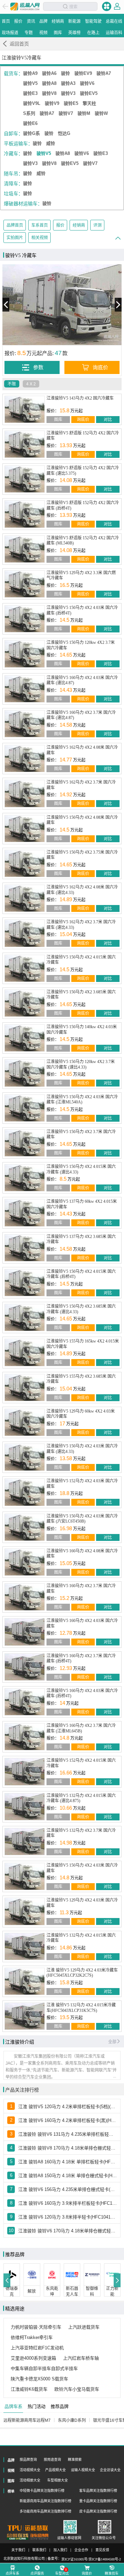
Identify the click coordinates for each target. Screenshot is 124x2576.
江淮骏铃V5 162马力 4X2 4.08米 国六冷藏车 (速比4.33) (82, 890)
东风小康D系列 (72, 2420)
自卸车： (13, 134)
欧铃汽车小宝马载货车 (77, 2389)
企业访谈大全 (110, 2470)
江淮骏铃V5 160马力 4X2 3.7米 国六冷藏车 (81, 1589)
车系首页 (40, 225)
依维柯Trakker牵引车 (32, 2337)
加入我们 (60, 2550)
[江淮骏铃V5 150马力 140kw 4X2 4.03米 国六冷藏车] (25, 1038)
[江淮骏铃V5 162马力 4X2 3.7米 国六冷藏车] (25, 793)
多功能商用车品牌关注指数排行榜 (45, 2511)
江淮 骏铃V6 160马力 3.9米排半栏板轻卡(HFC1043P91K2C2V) (68, 2203)
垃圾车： (13, 194)
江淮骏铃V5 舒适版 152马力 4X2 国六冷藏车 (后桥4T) (83, 505)
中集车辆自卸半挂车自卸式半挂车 (44, 2368)
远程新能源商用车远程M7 (27, 2420)
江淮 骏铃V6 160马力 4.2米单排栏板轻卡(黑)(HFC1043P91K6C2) (68, 2120)
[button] (7, 2280)
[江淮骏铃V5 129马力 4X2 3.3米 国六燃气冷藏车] (25, 584)
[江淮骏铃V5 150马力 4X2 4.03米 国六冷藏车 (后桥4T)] (25, 619)
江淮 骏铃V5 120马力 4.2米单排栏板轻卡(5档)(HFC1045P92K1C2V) (68, 2107)
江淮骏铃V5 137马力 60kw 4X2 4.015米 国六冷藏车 (82, 1204)
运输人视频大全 (83, 2470)
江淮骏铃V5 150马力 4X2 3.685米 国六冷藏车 (81, 995)
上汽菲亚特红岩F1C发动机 (37, 2348)
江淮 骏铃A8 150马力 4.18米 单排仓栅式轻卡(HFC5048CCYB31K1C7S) (68, 2176)
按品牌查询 (28, 2460)
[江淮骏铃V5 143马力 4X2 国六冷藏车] (25, 409)
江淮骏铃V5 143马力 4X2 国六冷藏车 (80, 398)
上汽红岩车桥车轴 (81, 2358)
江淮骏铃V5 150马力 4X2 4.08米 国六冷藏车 (82, 820)
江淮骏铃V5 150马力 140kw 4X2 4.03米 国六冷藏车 (82, 1030)
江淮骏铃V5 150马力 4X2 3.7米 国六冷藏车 (81, 1134)
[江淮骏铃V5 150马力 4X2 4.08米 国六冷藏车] (25, 829)
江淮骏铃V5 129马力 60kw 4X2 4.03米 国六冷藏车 (81, 1414)
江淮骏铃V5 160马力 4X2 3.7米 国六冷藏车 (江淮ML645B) (81, 1728)
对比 (108, 420)
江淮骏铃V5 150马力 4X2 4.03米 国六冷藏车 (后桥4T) (82, 610)
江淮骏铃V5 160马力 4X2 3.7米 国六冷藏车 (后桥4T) (81, 1659)
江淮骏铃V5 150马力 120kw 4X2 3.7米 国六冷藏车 (81, 645)
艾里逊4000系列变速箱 (33, 2358)
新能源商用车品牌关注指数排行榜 (45, 2501)
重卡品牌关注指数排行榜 (98, 2501)
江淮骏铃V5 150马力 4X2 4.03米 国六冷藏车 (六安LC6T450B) (82, 1519)
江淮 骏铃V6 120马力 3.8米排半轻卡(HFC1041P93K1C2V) (68, 2217)
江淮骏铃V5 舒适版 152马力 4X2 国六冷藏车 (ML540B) (83, 541)
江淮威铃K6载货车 (29, 2389)
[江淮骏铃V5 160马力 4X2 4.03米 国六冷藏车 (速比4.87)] (25, 689)
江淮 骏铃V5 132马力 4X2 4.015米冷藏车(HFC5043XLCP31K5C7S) (81, 2008)
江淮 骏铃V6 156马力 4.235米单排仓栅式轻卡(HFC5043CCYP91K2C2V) (68, 2189)
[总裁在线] (18, 2537)
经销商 (79, 225)
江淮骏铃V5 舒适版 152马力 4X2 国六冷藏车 (83, 436)
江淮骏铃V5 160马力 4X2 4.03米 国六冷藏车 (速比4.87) (82, 680)
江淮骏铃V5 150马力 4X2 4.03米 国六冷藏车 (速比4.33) (82, 1449)
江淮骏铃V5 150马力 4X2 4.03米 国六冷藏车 (82, 1868)
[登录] (117, 6)
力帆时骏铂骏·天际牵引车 (36, 2327)
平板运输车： (18, 144)
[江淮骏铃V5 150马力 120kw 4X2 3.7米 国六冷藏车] (25, 654)
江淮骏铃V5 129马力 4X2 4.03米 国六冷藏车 (82, 1903)
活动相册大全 (30, 2480)
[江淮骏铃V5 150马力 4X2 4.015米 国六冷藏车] (25, 968)
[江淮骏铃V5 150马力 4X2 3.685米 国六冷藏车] (25, 1003)
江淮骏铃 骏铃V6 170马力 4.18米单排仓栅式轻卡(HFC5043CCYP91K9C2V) (68, 2231)
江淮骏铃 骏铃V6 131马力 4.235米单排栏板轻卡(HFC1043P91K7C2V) (68, 2134)
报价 (60, 225)
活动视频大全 (30, 2470)
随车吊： (13, 174)
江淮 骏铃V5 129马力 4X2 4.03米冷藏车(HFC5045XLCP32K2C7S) (82, 1973)
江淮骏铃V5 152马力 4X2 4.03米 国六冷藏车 (82, 1484)
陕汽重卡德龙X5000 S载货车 (39, 2379)
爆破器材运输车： (23, 204)
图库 (58, 420)
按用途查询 (52, 2460)
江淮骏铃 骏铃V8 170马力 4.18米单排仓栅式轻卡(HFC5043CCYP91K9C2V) (68, 2148)
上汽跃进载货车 (84, 2327)
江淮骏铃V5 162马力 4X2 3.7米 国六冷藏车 (81, 785)
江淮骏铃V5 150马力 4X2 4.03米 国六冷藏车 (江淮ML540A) (82, 1100)
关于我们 (18, 2550)
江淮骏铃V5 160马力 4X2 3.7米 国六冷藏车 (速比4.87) (81, 715)
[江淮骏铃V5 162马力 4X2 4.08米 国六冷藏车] (25, 759)
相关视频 (40, 238)
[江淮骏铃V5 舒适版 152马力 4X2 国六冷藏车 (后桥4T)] (25, 514)
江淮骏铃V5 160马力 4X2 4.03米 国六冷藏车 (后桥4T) (82, 1693)
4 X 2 (31, 384)
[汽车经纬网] (39, 2537)
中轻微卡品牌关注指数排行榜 (42, 2491)
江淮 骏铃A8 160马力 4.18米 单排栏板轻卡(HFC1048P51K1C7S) (68, 2162)
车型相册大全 (58, 2480)
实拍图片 (15, 238)
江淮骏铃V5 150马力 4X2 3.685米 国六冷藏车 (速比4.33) (81, 1309)
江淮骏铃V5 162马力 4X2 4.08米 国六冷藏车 (82, 750)
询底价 (83, 420)
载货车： (13, 73)
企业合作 (81, 2550)
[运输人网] (25, 7)
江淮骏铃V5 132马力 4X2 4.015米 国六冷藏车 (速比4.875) (81, 1798)
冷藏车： (13, 154)
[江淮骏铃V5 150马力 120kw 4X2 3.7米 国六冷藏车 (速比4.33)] (25, 1073)
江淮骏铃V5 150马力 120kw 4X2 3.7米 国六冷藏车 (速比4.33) (81, 1064)
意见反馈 (102, 2550)
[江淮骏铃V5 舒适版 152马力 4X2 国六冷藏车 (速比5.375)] (25, 479)
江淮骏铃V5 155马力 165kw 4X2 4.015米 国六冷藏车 (83, 1344)
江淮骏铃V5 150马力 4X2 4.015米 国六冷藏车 (81, 960)
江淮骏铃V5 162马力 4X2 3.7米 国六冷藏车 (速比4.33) (81, 925)
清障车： (13, 184)
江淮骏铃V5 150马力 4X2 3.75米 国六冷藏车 (82, 855)
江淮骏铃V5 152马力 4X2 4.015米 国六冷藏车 (81, 1763)
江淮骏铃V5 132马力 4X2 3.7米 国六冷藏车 (81, 1833)
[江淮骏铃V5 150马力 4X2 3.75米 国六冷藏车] (25, 863)
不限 (12, 384)
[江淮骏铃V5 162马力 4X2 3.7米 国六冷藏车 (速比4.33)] (25, 933)
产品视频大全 (55, 2470)
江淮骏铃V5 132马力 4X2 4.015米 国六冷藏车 (81, 1938)
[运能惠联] (28, 2528)
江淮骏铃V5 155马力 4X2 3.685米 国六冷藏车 (81, 1379)
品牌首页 (15, 225)
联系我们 (39, 2550)
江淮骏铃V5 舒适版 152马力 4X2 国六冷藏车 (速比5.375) (83, 471)
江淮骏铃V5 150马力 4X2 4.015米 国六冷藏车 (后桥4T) (81, 1274)
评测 (97, 225)
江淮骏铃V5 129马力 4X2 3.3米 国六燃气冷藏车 (81, 576)
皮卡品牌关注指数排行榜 (98, 2511)
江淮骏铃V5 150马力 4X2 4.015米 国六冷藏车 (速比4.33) (81, 1169)
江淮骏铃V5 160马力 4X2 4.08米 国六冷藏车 (82, 1554)
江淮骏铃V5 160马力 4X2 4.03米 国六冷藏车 (82, 1623)
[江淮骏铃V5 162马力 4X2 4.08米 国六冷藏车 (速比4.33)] (25, 898)
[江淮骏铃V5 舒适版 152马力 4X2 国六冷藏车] (25, 444)
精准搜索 (75, 2460)
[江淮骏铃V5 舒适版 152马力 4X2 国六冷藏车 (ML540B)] (25, 549)
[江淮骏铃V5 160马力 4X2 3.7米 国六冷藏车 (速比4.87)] (25, 724)
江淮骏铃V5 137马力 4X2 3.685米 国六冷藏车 (81, 1239)
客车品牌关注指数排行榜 (98, 2491)
